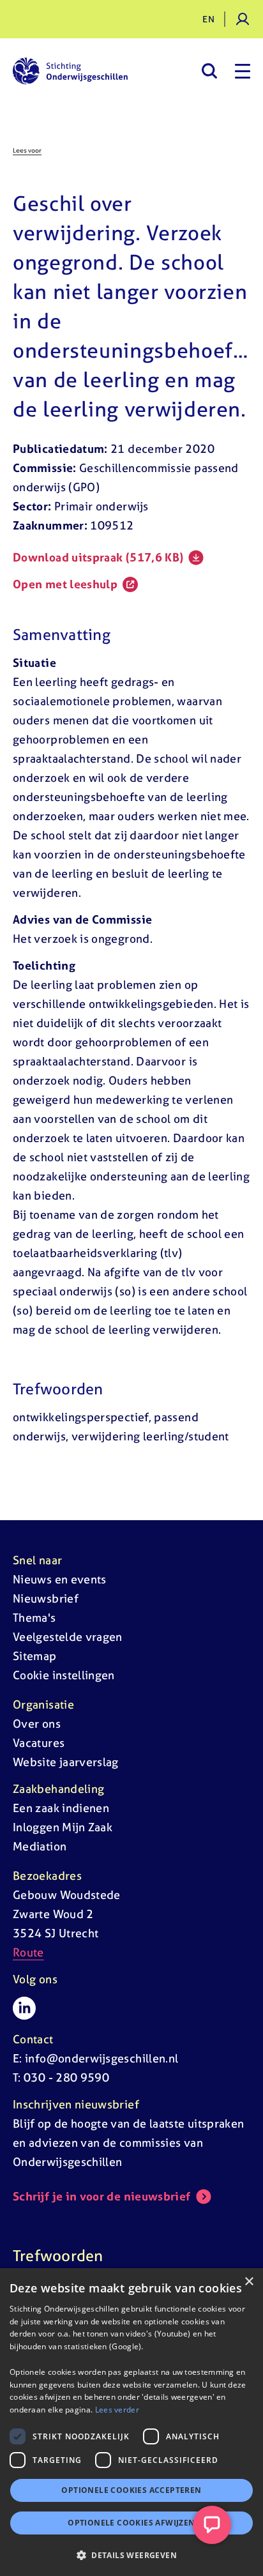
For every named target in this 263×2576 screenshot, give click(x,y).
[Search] (209, 71)
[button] (131, 2555)
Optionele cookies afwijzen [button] (131, 2523)
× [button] (249, 2282)
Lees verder (117, 2410)
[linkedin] (24, 2008)
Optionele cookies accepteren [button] (131, 2490)
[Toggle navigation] (243, 71)
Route (28, 1952)
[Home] (70, 71)
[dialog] (131, 2422)
